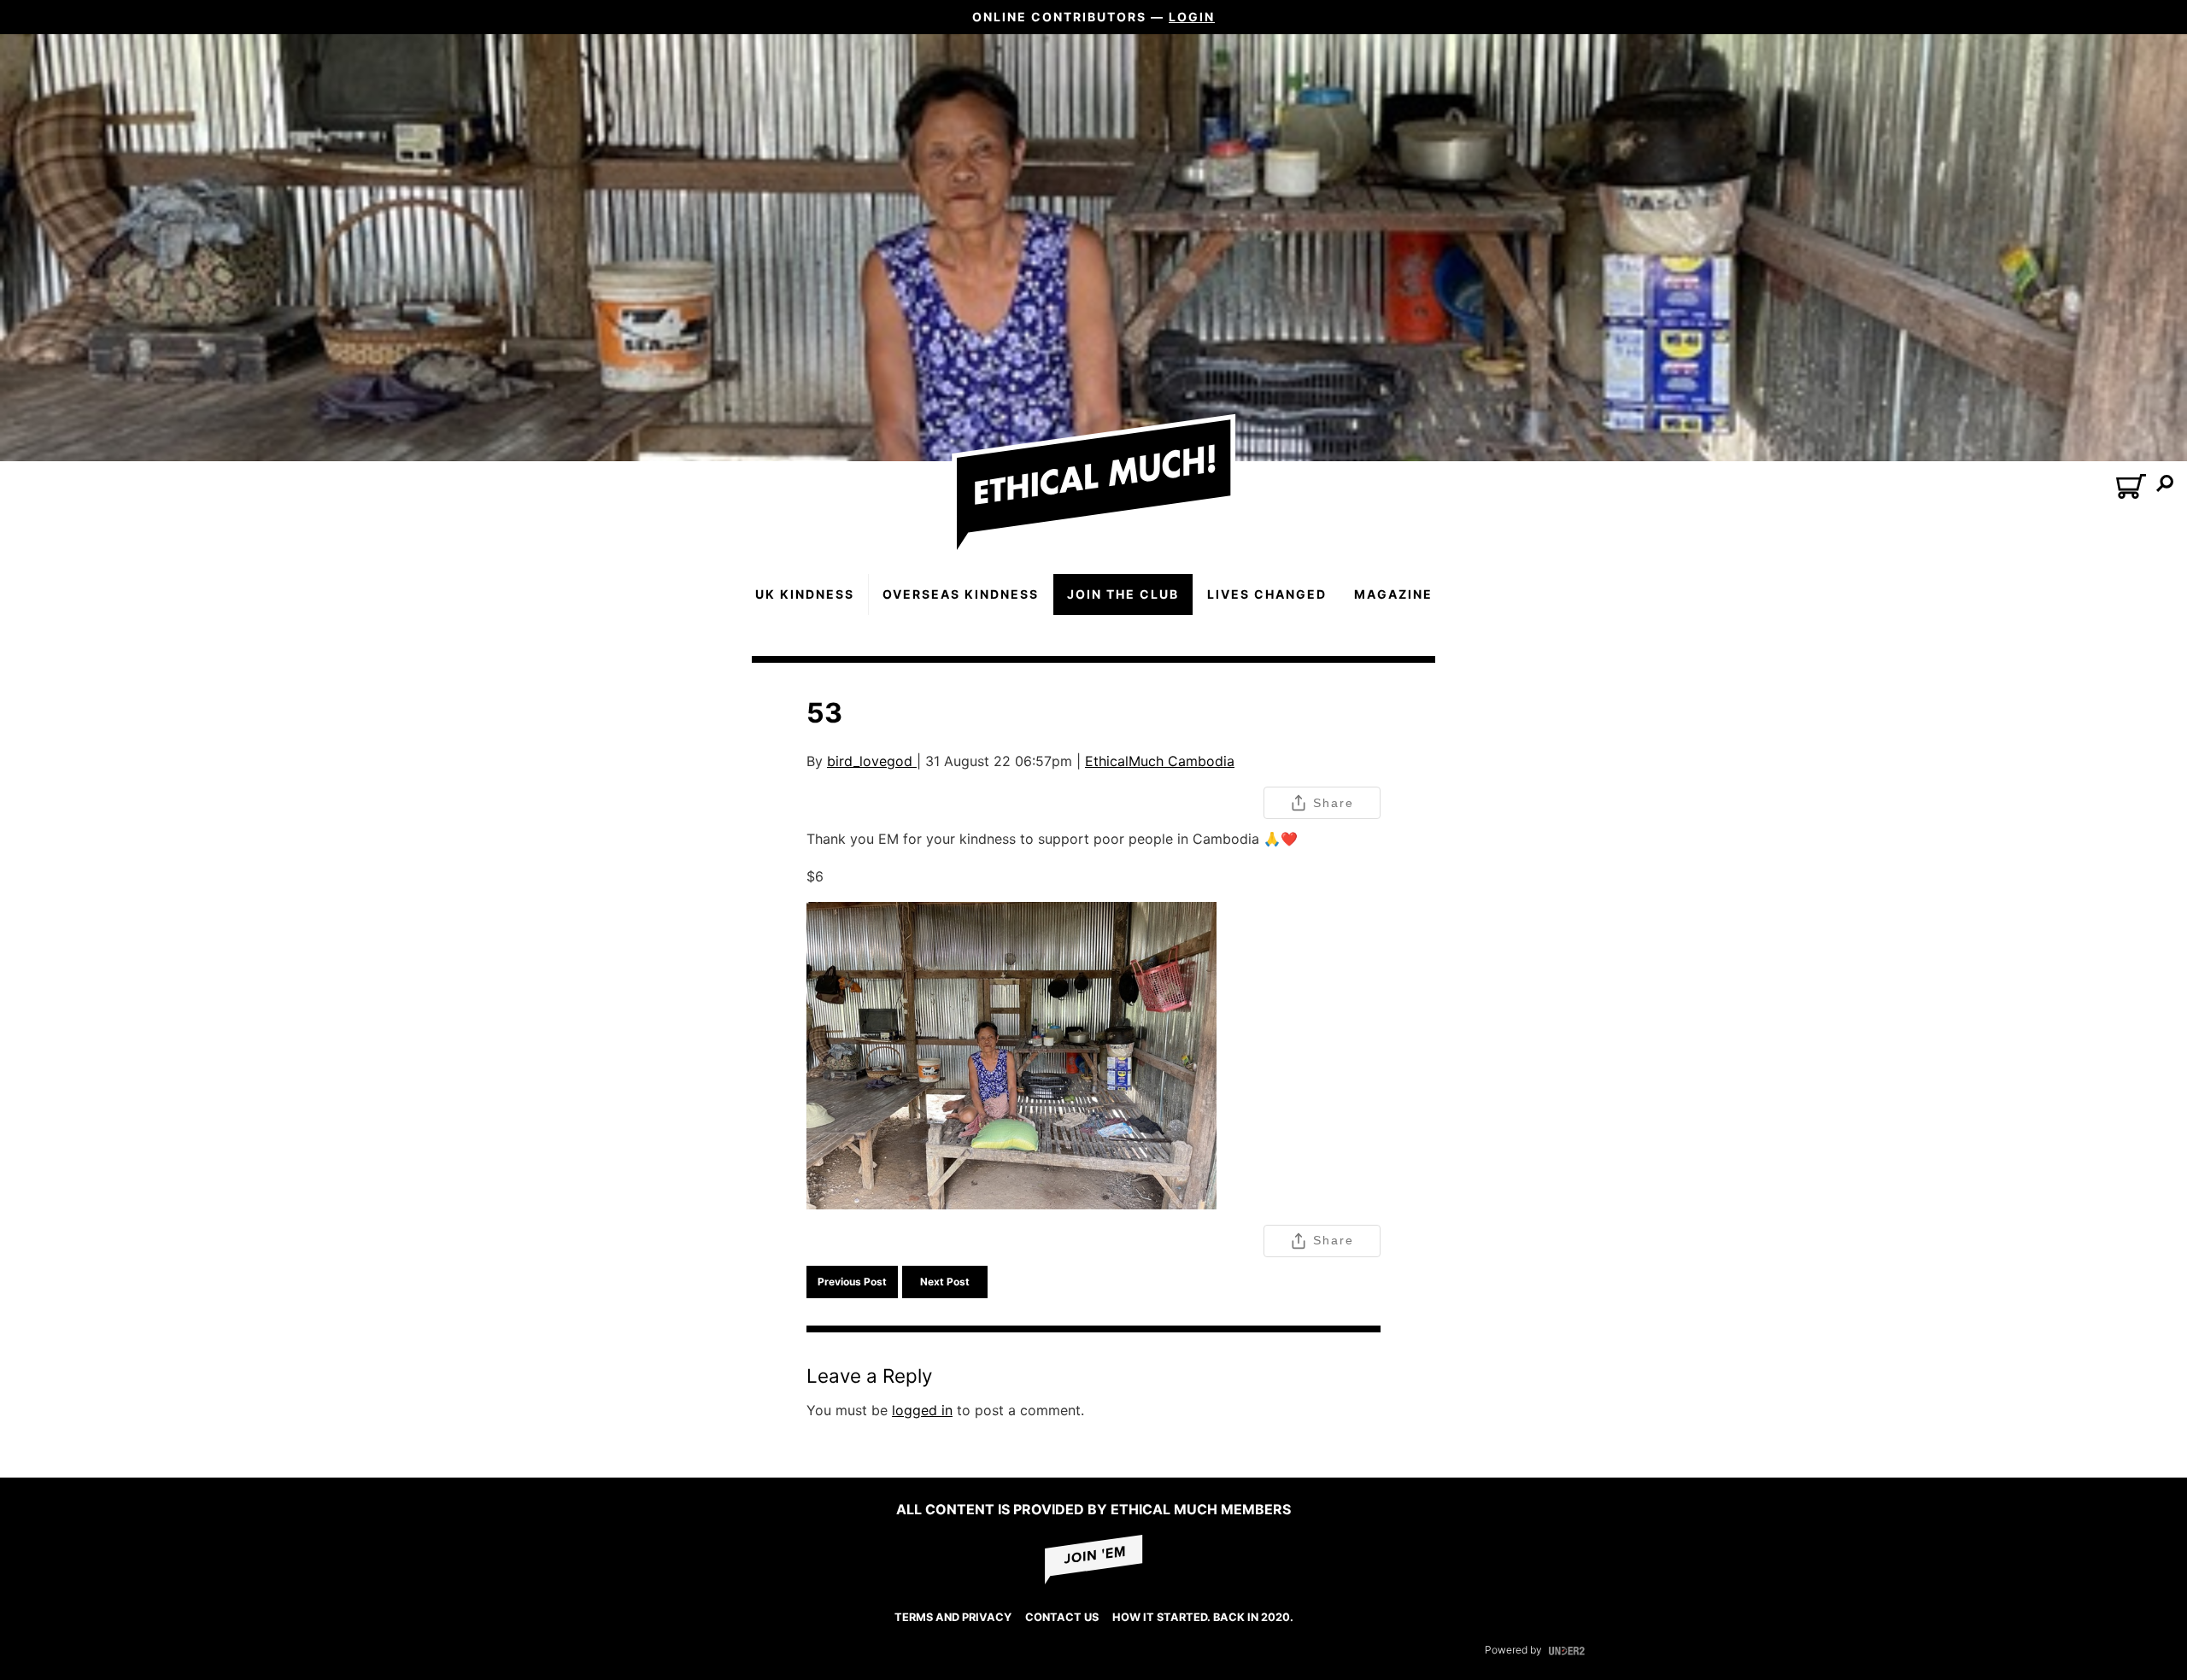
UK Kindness (805, 594)
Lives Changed (1267, 594)
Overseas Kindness (961, 594)
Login (1192, 17)
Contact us (1062, 1617)
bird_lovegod (872, 761)
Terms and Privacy (953, 1617)
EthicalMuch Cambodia (1160, 761)
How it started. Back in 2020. (1203, 1617)
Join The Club (1123, 594)
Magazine (1393, 594)
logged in (922, 1410)
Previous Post (852, 1282)
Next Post (945, 1282)
